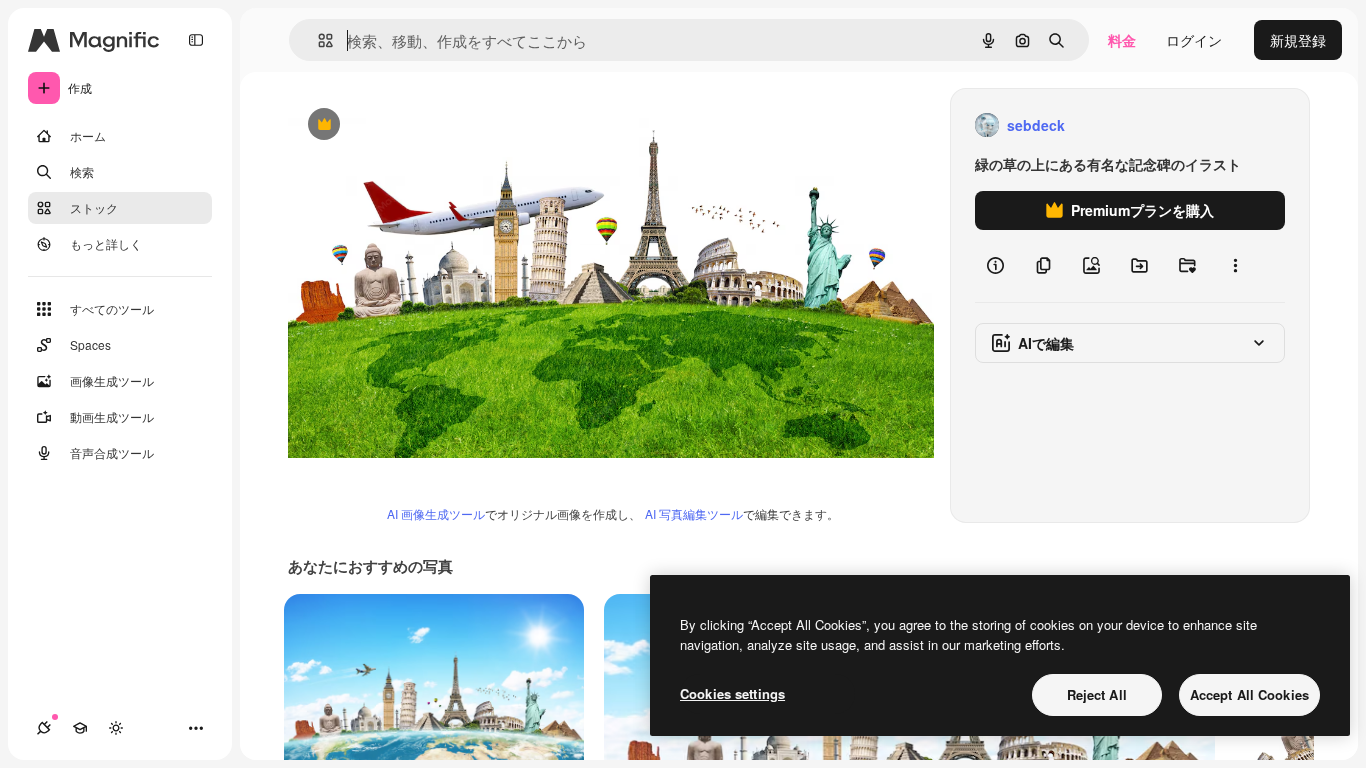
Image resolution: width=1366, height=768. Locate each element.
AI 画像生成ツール (436, 513)
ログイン (1194, 40)
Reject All (1097, 694)
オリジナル (425, 125)
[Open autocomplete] (317, 40)
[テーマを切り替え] (116, 728)
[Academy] (80, 728)
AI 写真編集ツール (694, 513)
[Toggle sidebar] (196, 40)
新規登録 (1298, 40)
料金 (1122, 40)
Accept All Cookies (1249, 694)
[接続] (44, 728)
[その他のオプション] (1235, 266)
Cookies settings (732, 693)
